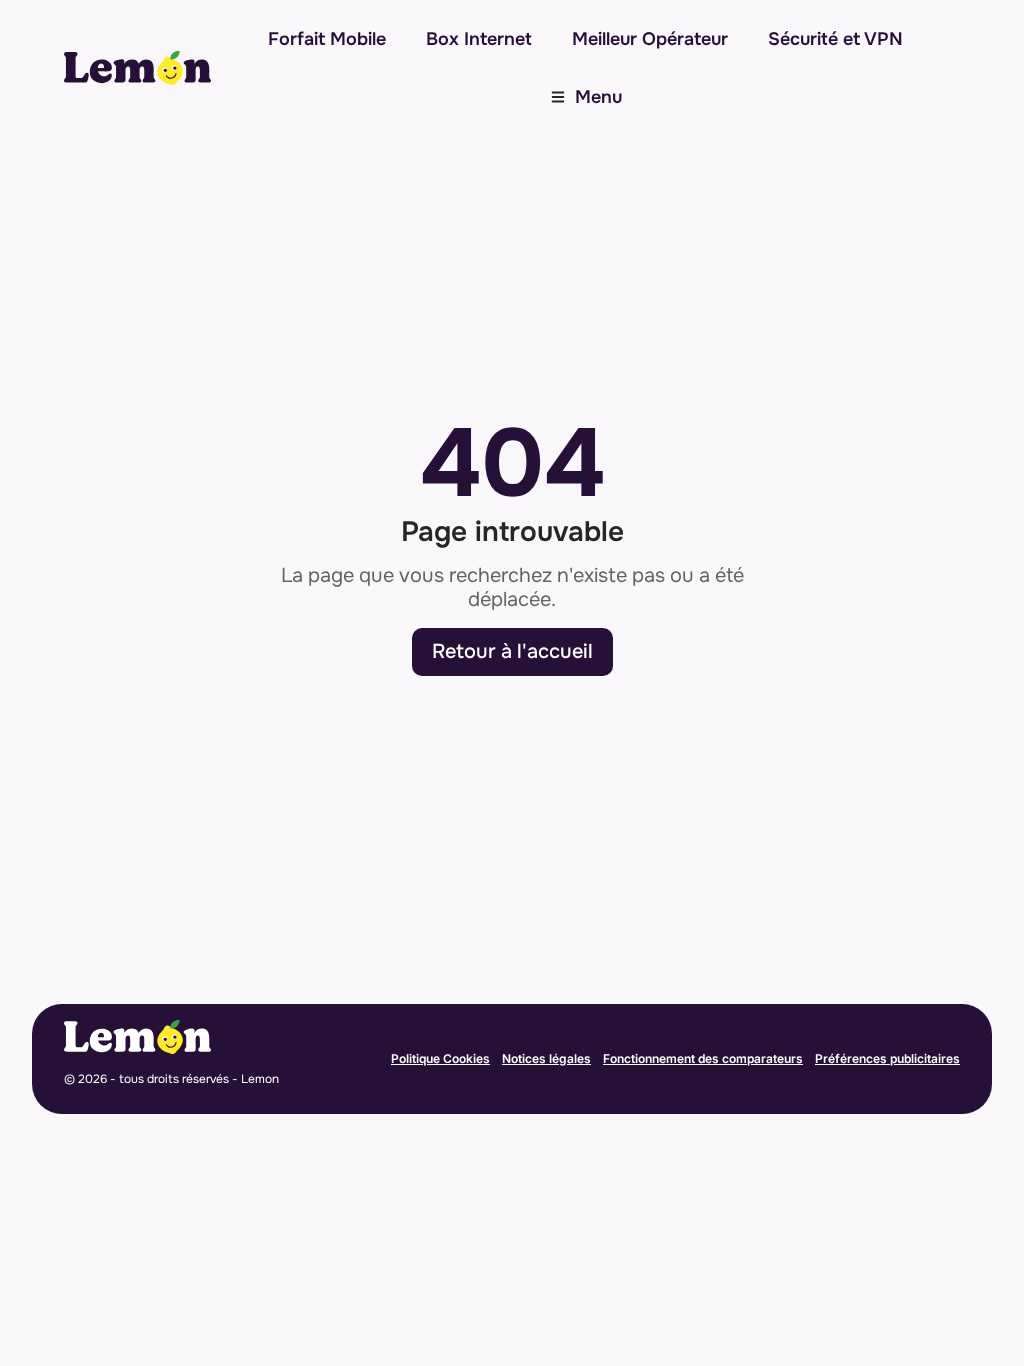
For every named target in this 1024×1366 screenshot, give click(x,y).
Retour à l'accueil (512, 651)
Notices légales (546, 1058)
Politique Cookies (440, 1058)
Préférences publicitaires (887, 1058)
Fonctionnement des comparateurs (703, 1058)
